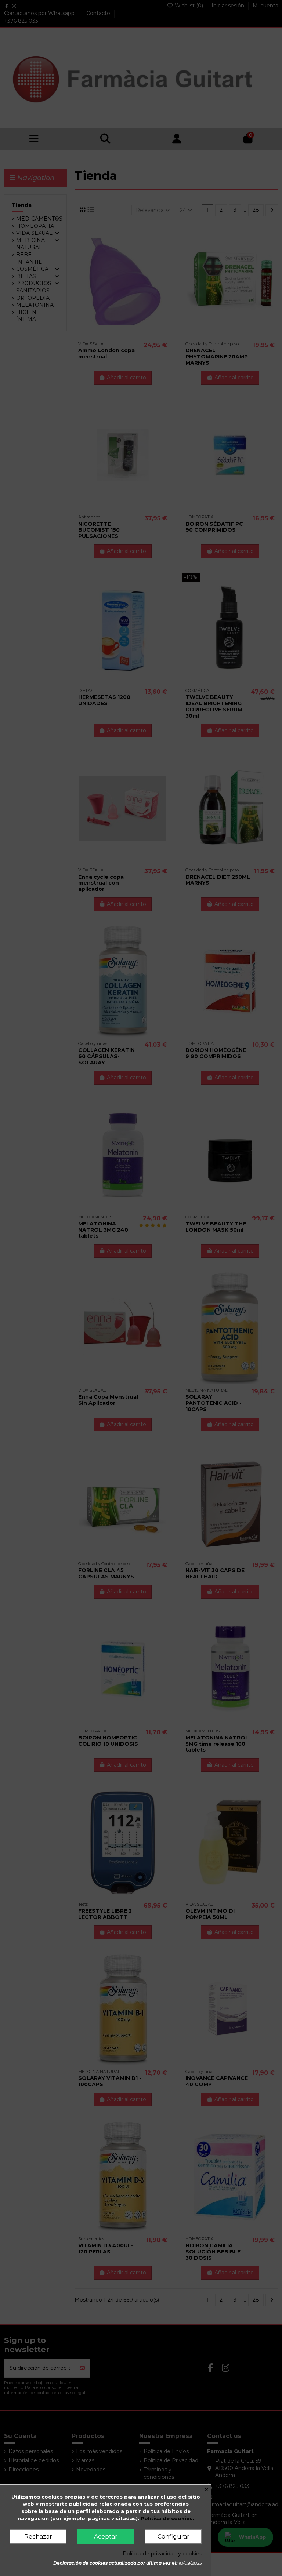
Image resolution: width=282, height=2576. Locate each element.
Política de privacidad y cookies (162, 2554)
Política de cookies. (167, 2518)
